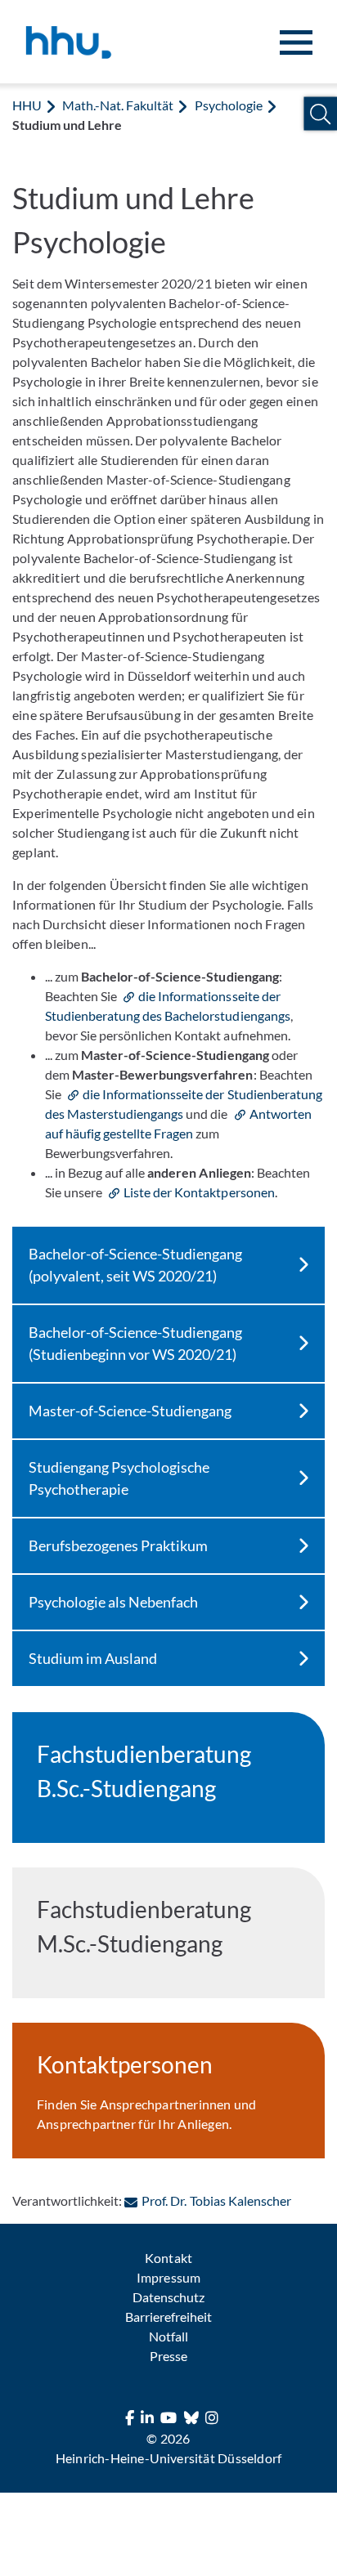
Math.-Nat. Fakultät (118, 105)
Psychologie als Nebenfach (113, 1602)
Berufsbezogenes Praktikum (118, 1545)
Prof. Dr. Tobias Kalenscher (216, 2200)
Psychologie (229, 105)
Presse (168, 2356)
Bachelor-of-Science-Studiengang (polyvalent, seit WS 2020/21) (136, 1265)
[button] (320, 114)
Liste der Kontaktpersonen (199, 1192)
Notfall (168, 2336)
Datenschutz (168, 2297)
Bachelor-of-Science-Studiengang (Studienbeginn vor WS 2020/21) (136, 1343)
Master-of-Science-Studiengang (130, 1411)
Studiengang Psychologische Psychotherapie (119, 1478)
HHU (27, 105)
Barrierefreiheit (168, 2317)
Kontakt (168, 2258)
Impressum (168, 2277)
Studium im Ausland (93, 1658)
